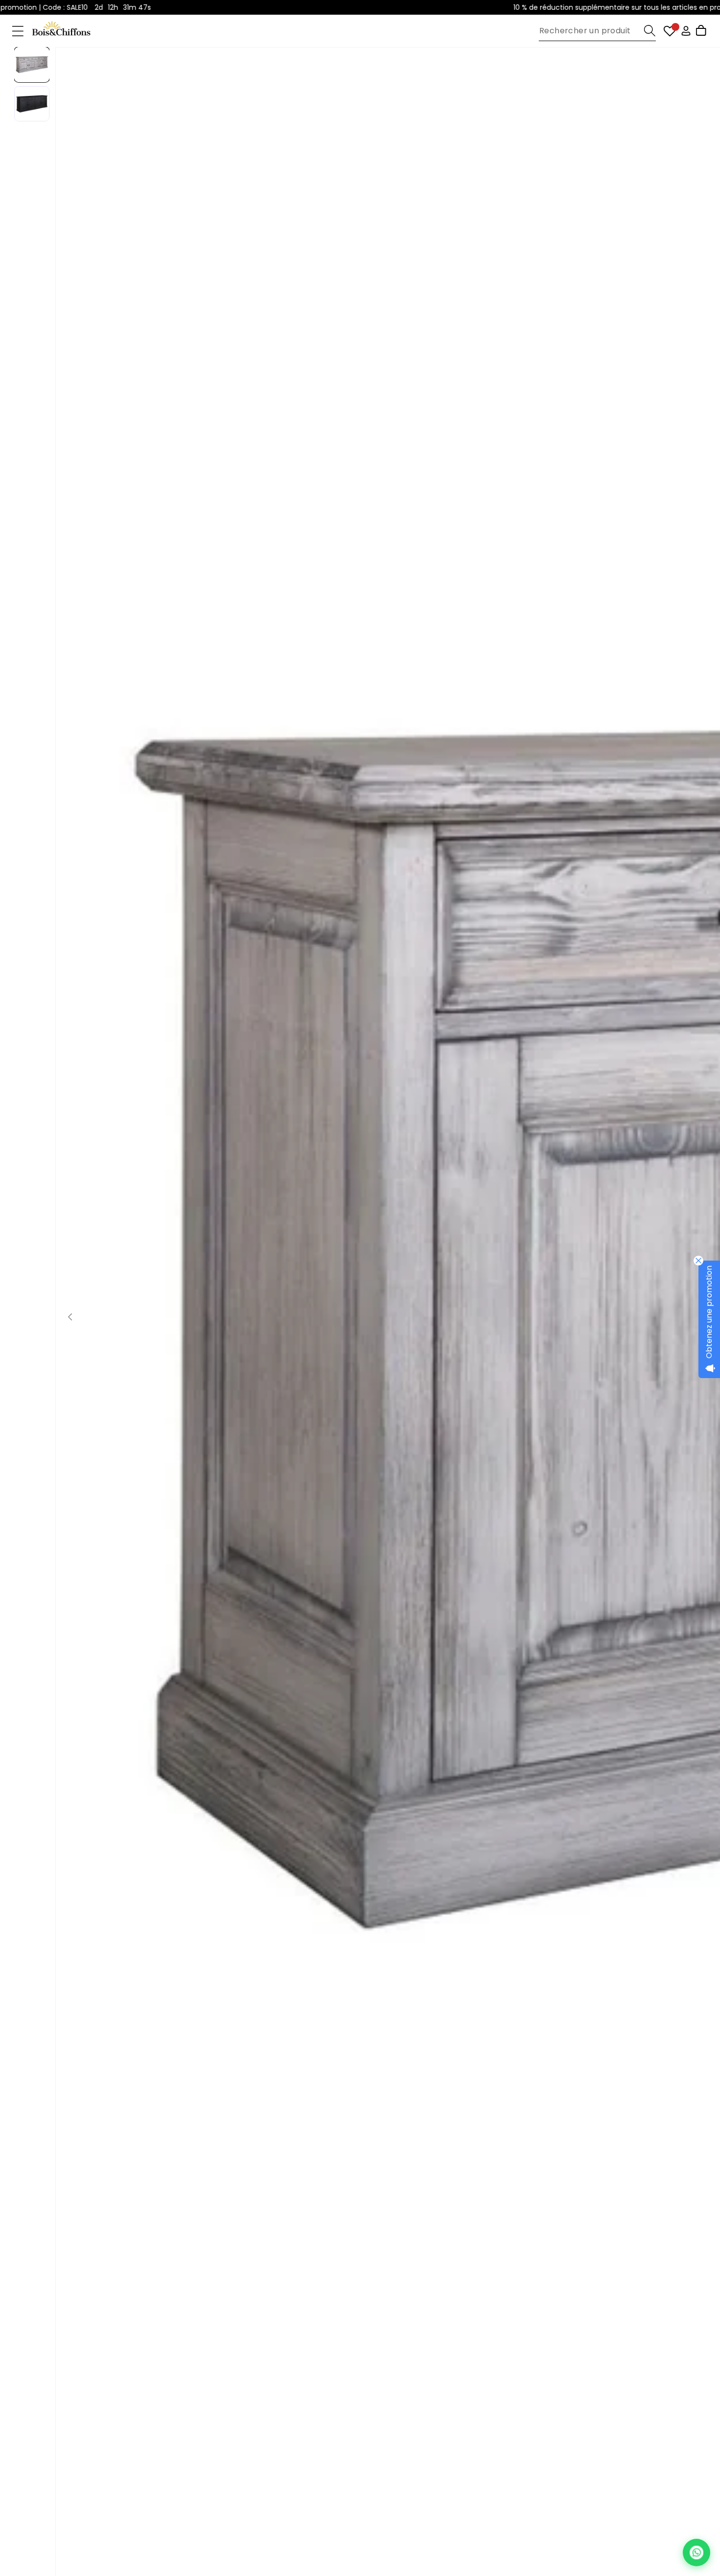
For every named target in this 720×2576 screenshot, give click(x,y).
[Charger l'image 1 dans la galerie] (32, 65)
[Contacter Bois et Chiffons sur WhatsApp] (696, 2553)
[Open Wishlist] (670, 31)
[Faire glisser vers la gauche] (70, 1317)
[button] (18, 31)
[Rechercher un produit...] (650, 31)
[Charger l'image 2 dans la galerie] (32, 104)
